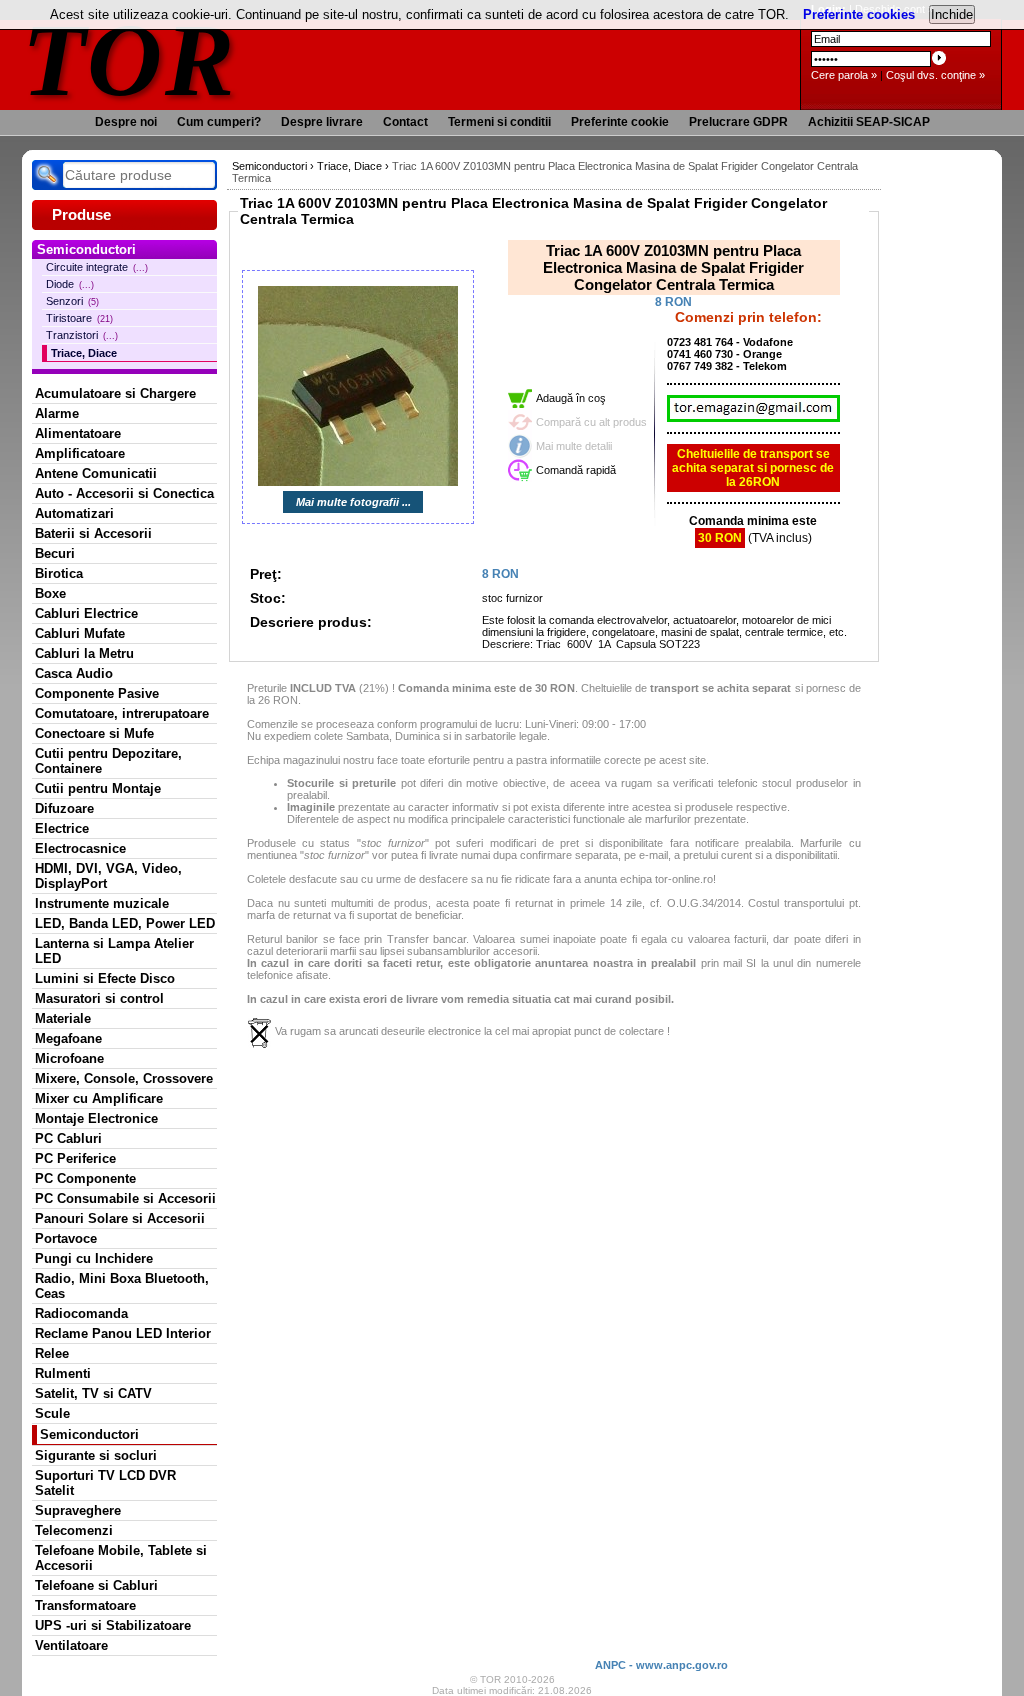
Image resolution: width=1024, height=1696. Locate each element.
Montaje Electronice (96, 1118)
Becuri (55, 553)
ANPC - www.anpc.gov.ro (661, 1665)
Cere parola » (844, 75)
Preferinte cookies (859, 14)
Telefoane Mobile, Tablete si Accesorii (121, 1558)
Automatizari (74, 513)
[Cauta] (47, 175)
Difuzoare (64, 808)
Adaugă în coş (571, 398)
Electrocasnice (80, 848)
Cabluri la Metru (84, 653)
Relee (52, 1353)
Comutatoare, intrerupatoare (122, 713)
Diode (70, 284)
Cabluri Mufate (80, 633)
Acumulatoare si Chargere (115, 393)
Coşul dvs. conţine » (935, 75)
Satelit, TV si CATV (93, 1393)
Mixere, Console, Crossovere (124, 1078)
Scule (52, 1413)
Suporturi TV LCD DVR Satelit (105, 1483)
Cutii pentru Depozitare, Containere (108, 761)
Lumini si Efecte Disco (105, 978)
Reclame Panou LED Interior (123, 1333)
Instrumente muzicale (102, 903)
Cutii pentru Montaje (98, 788)
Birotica (59, 573)
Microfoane (69, 1058)
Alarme (57, 413)
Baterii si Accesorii (93, 533)
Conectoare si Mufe (94, 733)
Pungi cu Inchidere (94, 1258)
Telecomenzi (74, 1530)
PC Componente (85, 1178)
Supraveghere (78, 1510)
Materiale (63, 1018)
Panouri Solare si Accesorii (120, 1218)
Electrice (62, 828)
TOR (129, 59)
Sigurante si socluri (96, 1455)
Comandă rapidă (576, 470)
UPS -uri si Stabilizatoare (113, 1625)
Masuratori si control (99, 998)
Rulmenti (63, 1373)
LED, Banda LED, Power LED (125, 923)
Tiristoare (79, 318)
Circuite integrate (97, 267)
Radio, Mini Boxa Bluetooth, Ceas (122, 1286)
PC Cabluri (68, 1138)
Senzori (72, 301)
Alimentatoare (78, 433)
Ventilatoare (71, 1645)
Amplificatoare (80, 453)
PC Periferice (75, 1158)
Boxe (50, 593)
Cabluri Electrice (86, 613)
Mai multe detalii (574, 446)
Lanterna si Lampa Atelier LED (114, 951)
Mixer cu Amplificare (99, 1098)
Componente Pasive (97, 693)
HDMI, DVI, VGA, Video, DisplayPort (108, 876)
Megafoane (68, 1038)
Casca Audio (74, 673)
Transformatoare (85, 1605)
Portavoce (66, 1238)
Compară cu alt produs (591, 422)
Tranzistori (82, 335)
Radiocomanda (81, 1313)
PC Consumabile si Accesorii (125, 1198)
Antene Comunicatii (96, 473)
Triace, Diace (84, 353)
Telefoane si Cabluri (96, 1585)
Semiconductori (89, 1434)
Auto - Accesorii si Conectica (124, 493)
